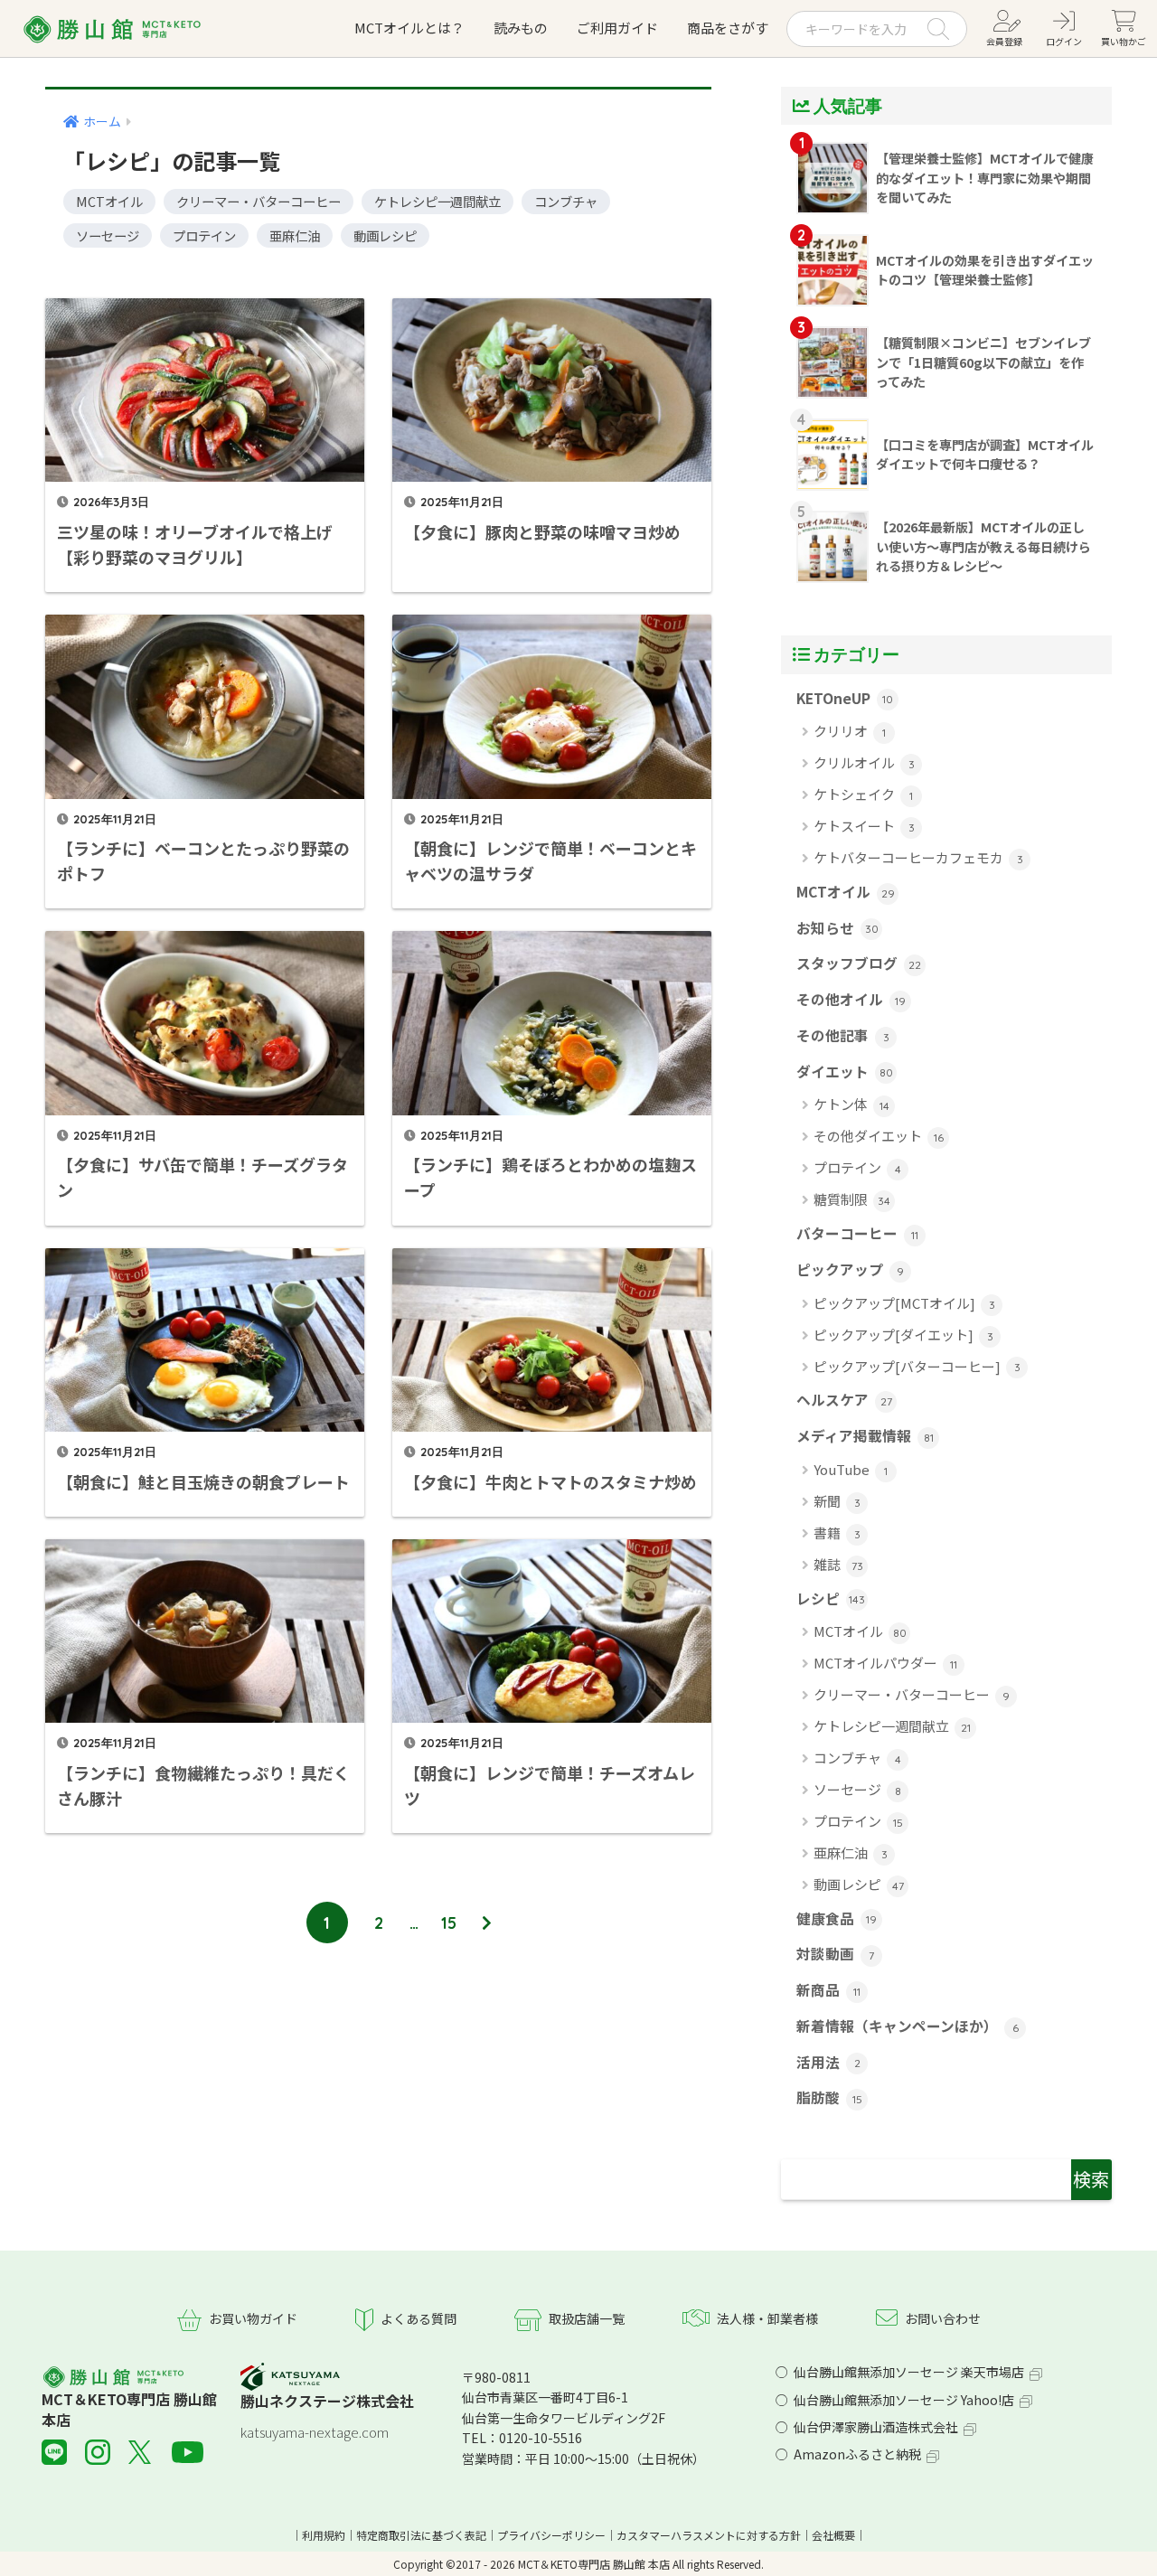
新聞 (837, 1501)
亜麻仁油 (295, 235)
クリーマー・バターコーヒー (259, 201)
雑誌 (838, 1564)
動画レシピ (385, 235)
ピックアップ (850, 1269)
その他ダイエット (879, 1136)
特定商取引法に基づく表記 (421, 2535)
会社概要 (833, 2535)
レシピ (831, 1598)
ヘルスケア (844, 1400)
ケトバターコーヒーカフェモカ (918, 857)
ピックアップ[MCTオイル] (904, 1303)
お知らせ (837, 928)
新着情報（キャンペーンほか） (908, 2026)
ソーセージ (108, 235)
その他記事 (843, 1035)
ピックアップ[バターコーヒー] (917, 1366)
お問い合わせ (943, 2318)
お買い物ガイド (253, 2318)
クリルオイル (864, 762)
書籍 (837, 1532)
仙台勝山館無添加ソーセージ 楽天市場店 (909, 2372)
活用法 (828, 2062)
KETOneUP (845, 698)
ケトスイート (864, 826)
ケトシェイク (863, 794)
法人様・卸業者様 (767, 2318)
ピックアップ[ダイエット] (903, 1335)
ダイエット (845, 1072)
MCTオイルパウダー (885, 1663)
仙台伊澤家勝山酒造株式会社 (876, 2427)
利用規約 (324, 2535)
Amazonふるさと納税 (857, 2454)
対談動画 (835, 1954)
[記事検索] (946, 2180)
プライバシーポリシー (551, 2535)
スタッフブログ (859, 963)
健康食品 (837, 1918)
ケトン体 (851, 1104)
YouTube (851, 1469)
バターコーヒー (857, 1233)
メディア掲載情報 (865, 1436)
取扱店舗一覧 (587, 2318)
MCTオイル (109, 201)
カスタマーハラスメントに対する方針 (709, 2535)
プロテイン (204, 235)
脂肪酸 (829, 2097)
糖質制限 (852, 1199)
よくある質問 (419, 2318)
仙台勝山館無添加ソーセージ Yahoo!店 (904, 2400)
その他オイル (851, 999)
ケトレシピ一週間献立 (437, 201)
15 (449, 1923)
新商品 (828, 1990)
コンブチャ (566, 201)
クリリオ (850, 731)
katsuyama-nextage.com (315, 2432)
